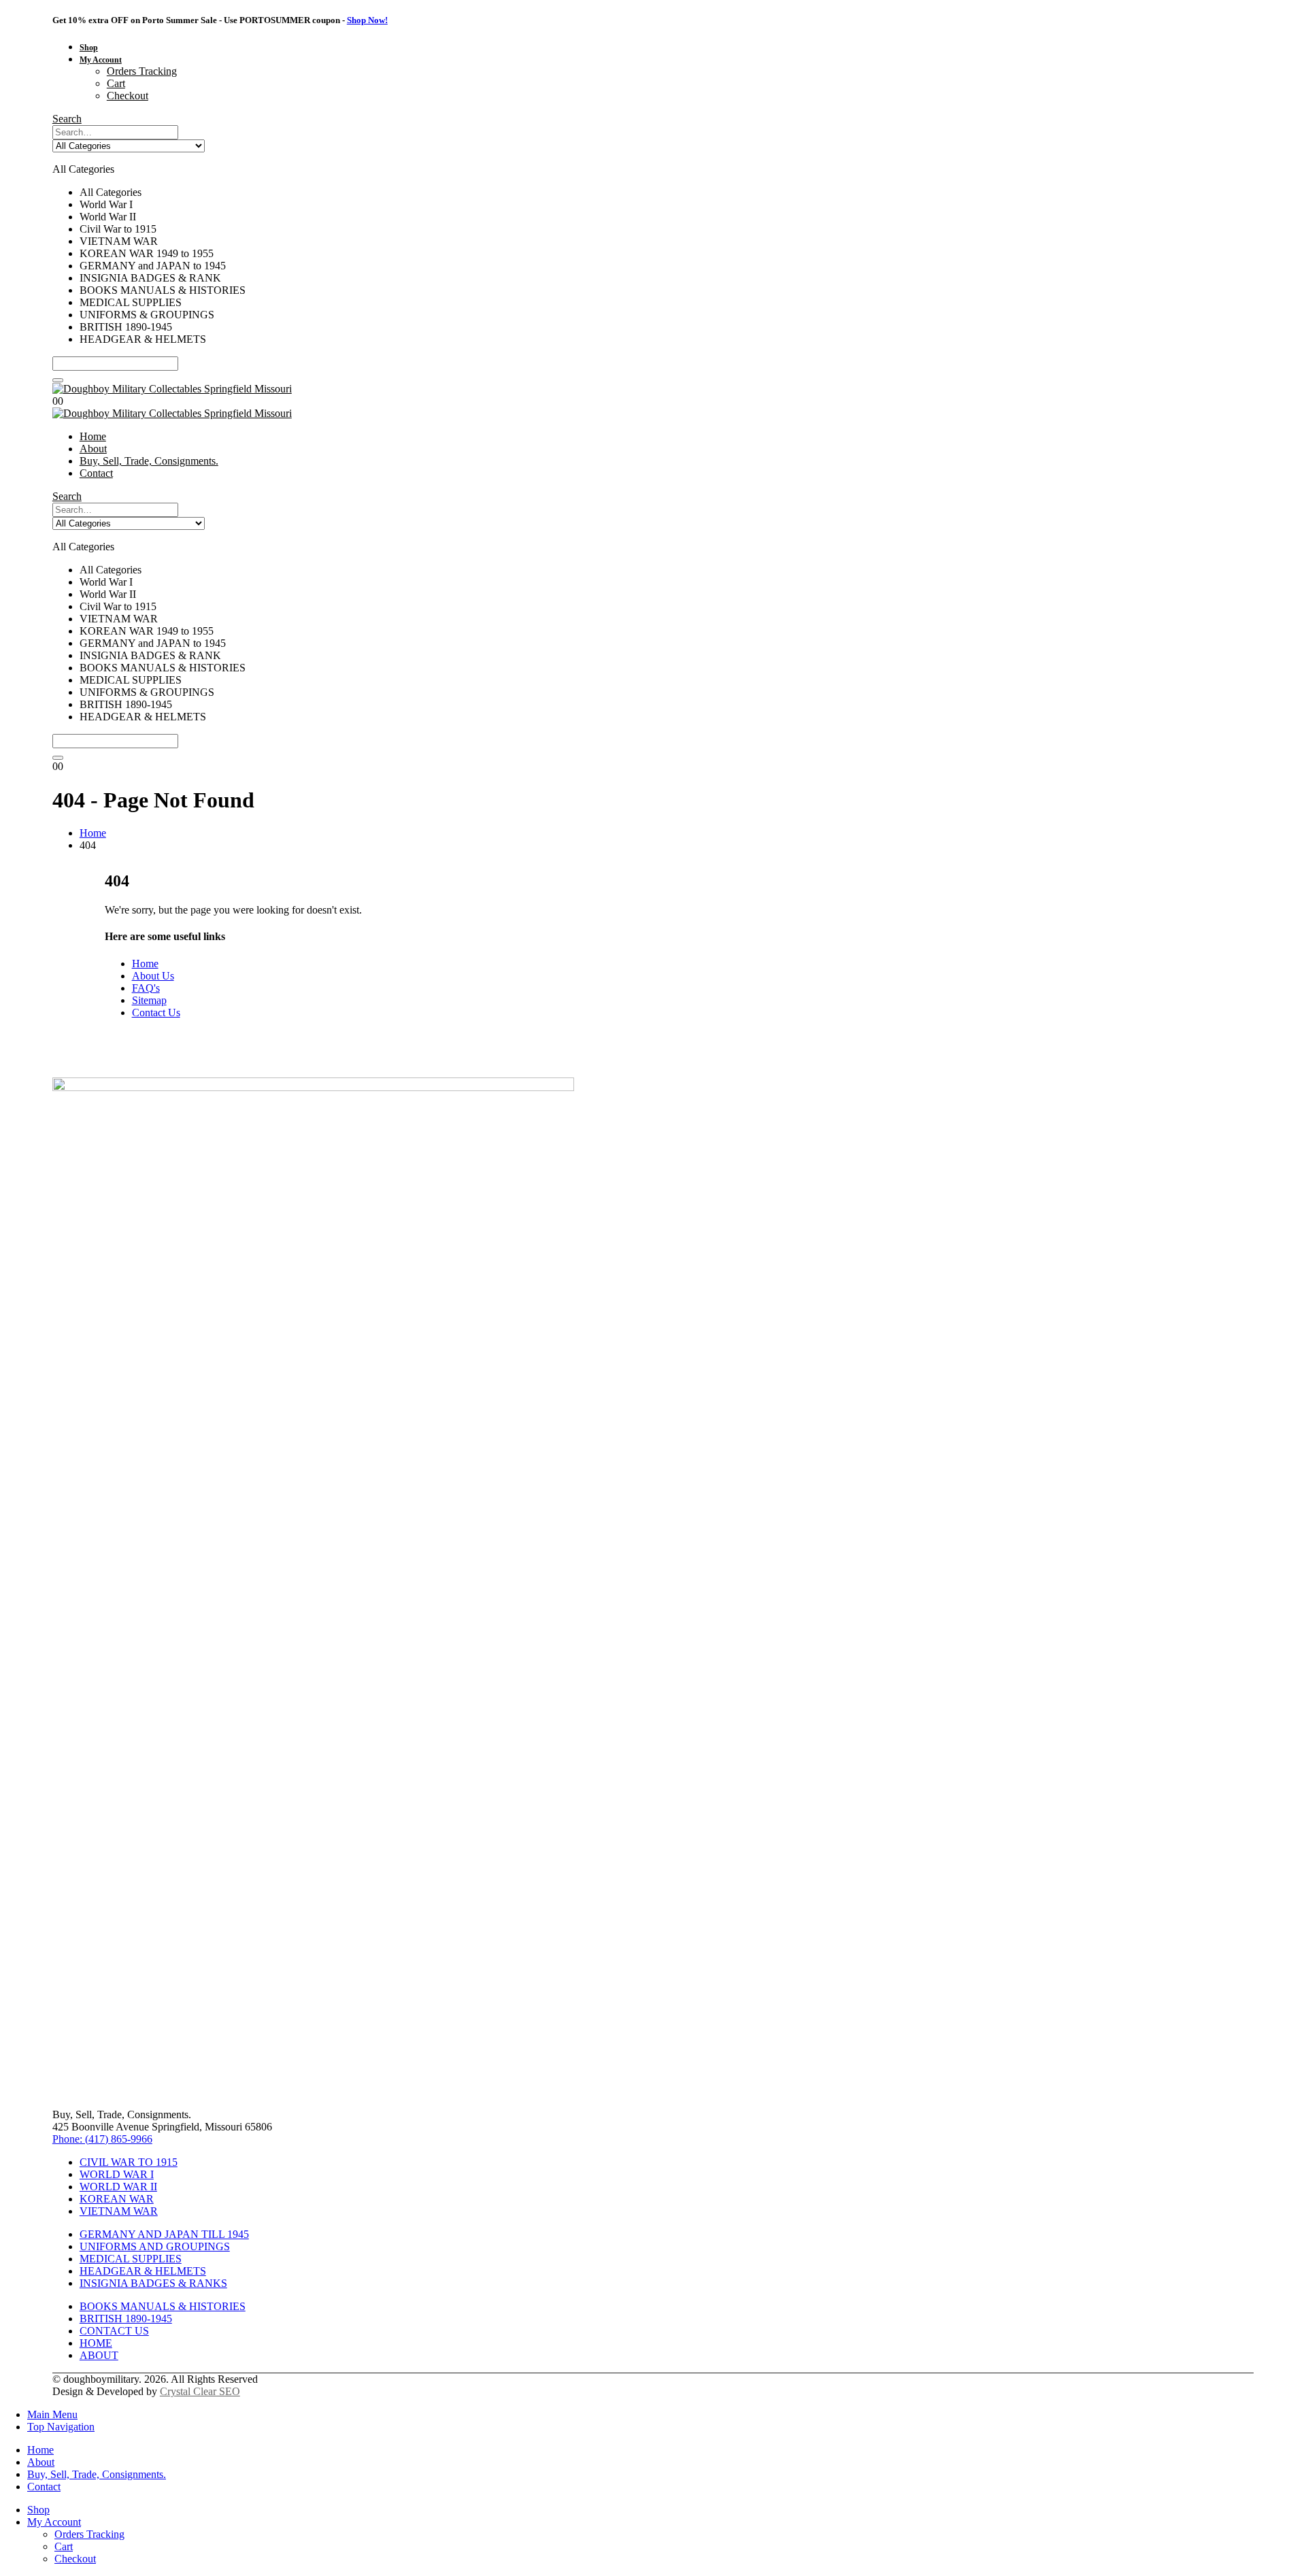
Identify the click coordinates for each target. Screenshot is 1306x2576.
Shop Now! (367, 20)
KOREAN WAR (117, 2199)
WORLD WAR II (118, 2187)
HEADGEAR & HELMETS (143, 2271)
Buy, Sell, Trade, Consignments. (149, 461)
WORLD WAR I (117, 2174)
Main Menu (52, 2414)
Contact (96, 473)
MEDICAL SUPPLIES (131, 2259)
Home (93, 436)
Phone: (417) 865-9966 (102, 2139)
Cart (116, 83)
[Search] (58, 380)
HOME (96, 2343)
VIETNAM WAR (119, 2211)
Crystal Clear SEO (200, 2391)
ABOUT (99, 2355)
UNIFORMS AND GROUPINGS (155, 2246)
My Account (101, 60)
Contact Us (156, 1013)
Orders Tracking (142, 71)
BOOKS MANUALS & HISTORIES (163, 2306)
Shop (89, 48)
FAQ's (146, 988)
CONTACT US (114, 2331)
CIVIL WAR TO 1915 (129, 2162)
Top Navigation (61, 2427)
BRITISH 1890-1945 (126, 2319)
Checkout (128, 96)
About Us (153, 976)
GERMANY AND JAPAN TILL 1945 (164, 2234)
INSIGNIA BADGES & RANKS (153, 2283)
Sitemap (149, 1000)
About (93, 449)
